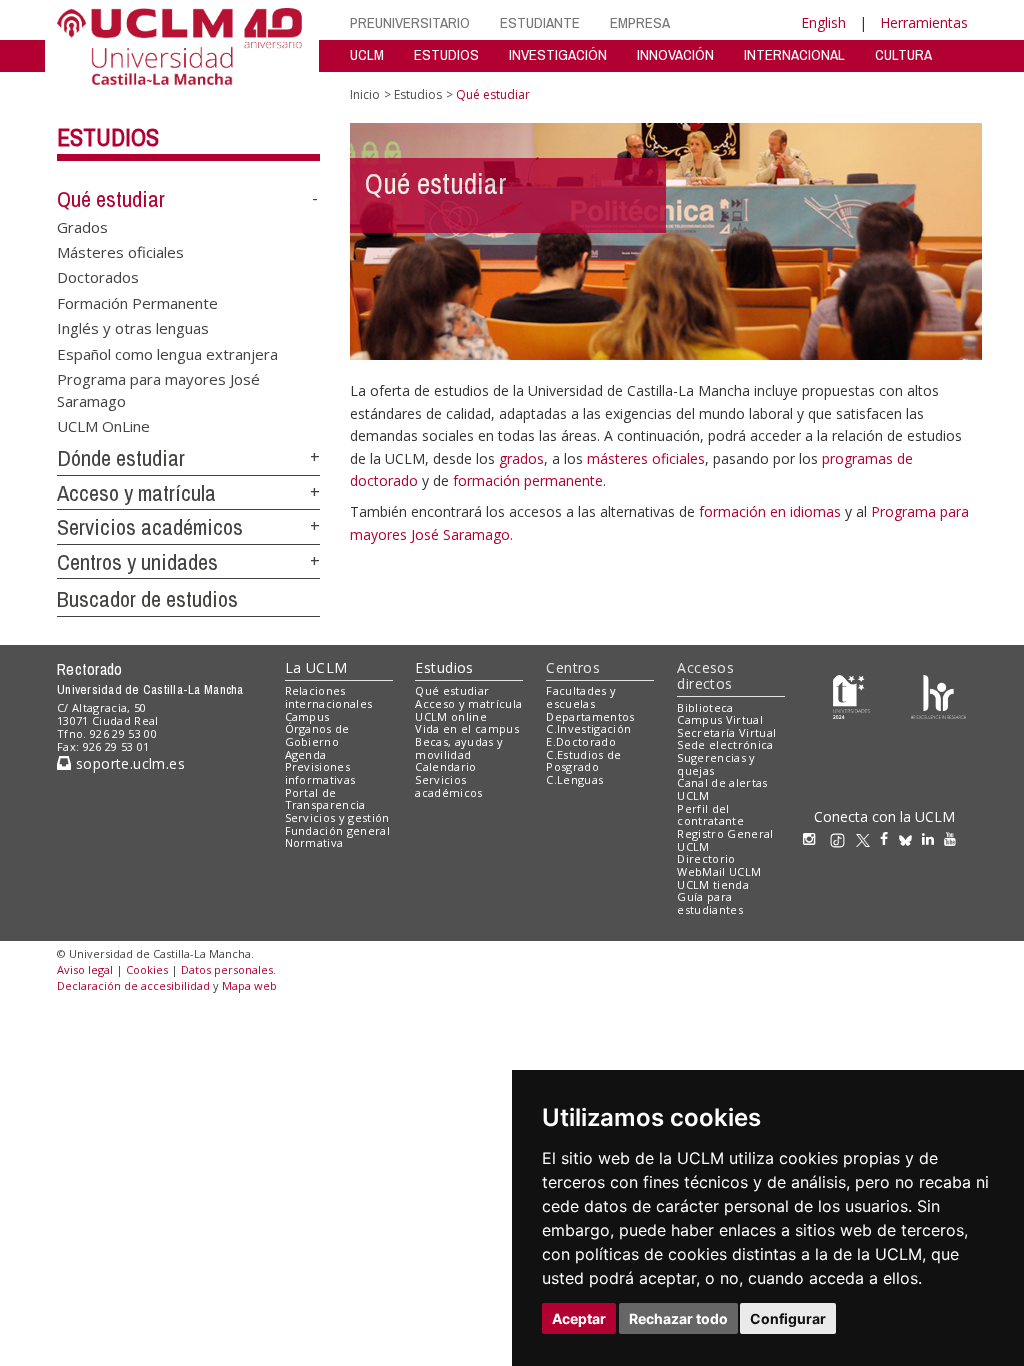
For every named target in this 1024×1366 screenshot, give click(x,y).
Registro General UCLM (725, 840)
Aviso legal (85, 969)
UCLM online (451, 716)
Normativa (314, 842)
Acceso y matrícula (136, 493)
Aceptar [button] (579, 1318)
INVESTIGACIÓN (558, 54)
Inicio (365, 94)
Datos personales (227, 969)
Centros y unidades (137, 562)
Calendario (445, 766)
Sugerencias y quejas (716, 764)
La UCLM (316, 667)
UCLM (367, 54)
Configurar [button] (788, 1318)
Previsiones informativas (320, 773)
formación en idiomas (772, 511)
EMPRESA (640, 22)
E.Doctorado (581, 741)
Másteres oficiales (120, 252)
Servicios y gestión (337, 817)
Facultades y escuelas (581, 697)
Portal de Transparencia (325, 799)
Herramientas (924, 22)
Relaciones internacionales (329, 697)
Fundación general (338, 830)
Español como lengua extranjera (167, 353)
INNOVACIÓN (675, 54)
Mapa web (249, 985)
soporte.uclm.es (128, 763)
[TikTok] (842, 838)
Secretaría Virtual (726, 732)
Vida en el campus (467, 728)
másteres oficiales (646, 458)
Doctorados (98, 277)
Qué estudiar (111, 199)
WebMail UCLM (719, 871)
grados (521, 458)
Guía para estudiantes (710, 903)
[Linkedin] (928, 838)
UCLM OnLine (103, 425)
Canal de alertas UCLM (722, 789)
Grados (82, 226)
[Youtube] (955, 838)
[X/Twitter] (868, 838)
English (823, 22)
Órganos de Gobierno (317, 735)
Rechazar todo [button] (678, 1318)
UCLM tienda (713, 884)
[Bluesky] (910, 838)
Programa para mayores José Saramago (158, 389)
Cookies (147, 969)
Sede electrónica (725, 744)
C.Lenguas (574, 779)
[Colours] (938, 695)
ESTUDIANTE (540, 22)
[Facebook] (889, 838)
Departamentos (590, 716)
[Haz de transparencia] (851, 695)
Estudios (108, 137)
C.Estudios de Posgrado (583, 761)
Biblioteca (705, 707)
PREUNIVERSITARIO (410, 22)
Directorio (706, 858)
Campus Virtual (720, 719)
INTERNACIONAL (794, 54)
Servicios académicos (150, 527)
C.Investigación (588, 728)
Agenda (306, 754)
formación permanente (528, 480)
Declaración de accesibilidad (133, 985)
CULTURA (903, 54)
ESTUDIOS (446, 54)
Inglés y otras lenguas (133, 328)
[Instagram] (814, 838)
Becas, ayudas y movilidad (459, 748)
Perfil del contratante (710, 815)
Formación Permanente (137, 302)
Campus (307, 716)
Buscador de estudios (147, 599)
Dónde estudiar (121, 458)
